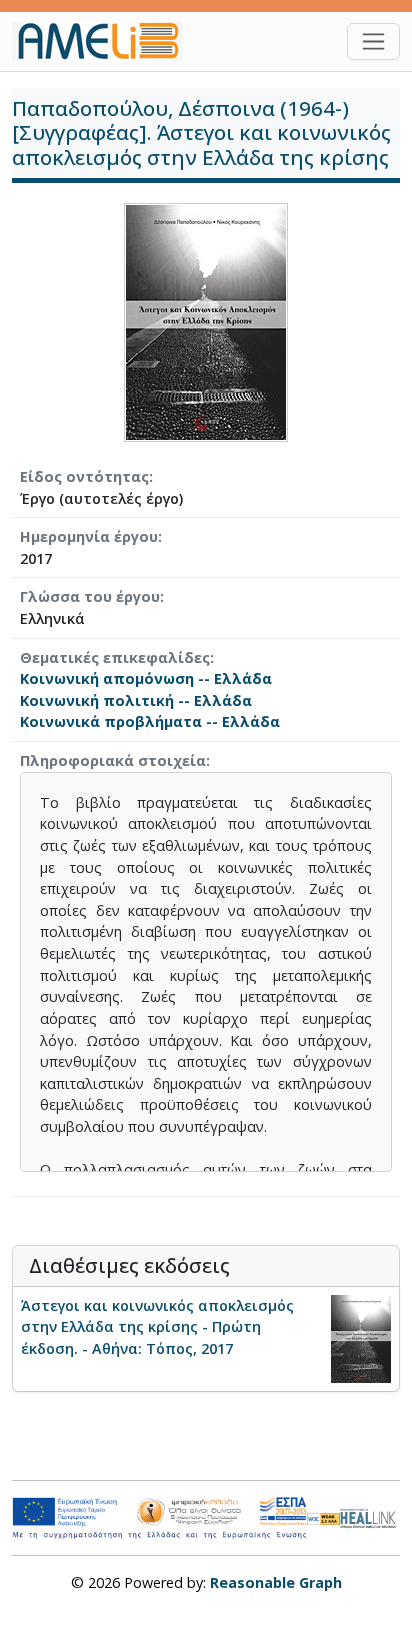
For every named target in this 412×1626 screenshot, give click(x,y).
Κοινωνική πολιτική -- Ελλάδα (136, 700)
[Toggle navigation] (373, 41)
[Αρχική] (105, 41)
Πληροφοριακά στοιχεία (113, 760)
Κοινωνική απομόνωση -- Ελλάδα (146, 678)
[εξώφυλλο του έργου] (206, 320)
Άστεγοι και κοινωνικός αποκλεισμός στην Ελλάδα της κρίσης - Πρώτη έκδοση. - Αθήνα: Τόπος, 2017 (157, 1327)
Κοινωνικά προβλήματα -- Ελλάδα (150, 721)
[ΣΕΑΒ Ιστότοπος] (370, 1516)
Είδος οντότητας (84, 476)
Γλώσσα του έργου (90, 596)
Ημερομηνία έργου (89, 536)
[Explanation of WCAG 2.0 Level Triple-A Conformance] (324, 1518)
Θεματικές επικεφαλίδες (115, 657)
